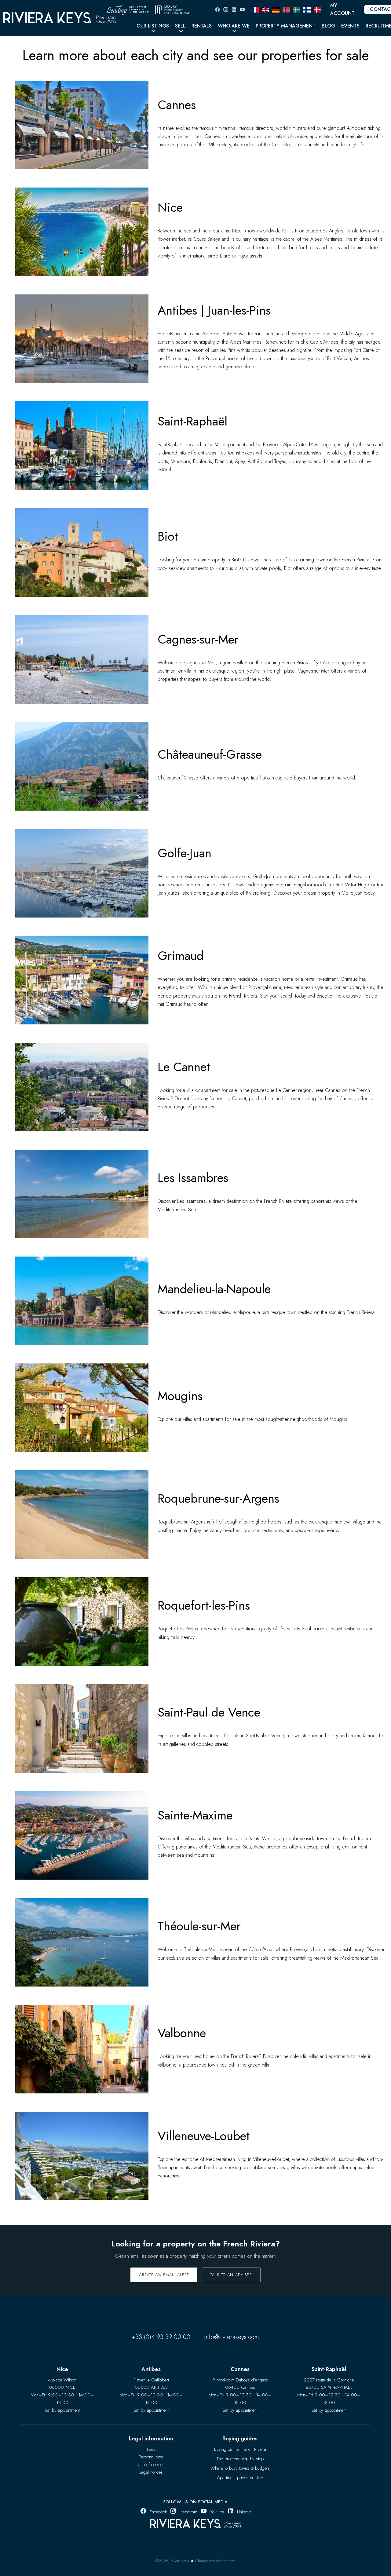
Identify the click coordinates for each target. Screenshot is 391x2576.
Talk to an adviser (231, 2275)
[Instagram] (226, 10)
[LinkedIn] (234, 10)
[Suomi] (307, 9)
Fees (151, 2449)
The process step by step (240, 2459)
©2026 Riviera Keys (172, 2561)
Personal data (151, 2457)
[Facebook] (217, 10)
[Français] (255, 9)
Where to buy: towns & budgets (240, 2468)
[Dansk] (317, 9)
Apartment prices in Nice (240, 2478)
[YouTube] (242, 10)
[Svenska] (297, 9)
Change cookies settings (215, 2561)
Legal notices (151, 2472)
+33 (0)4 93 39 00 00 (161, 2337)
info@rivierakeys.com (232, 2337)
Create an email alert (164, 2275)
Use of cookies (151, 2465)
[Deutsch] (276, 9)
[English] (265, 9)
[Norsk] (286, 9)
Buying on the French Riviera (240, 2449)
